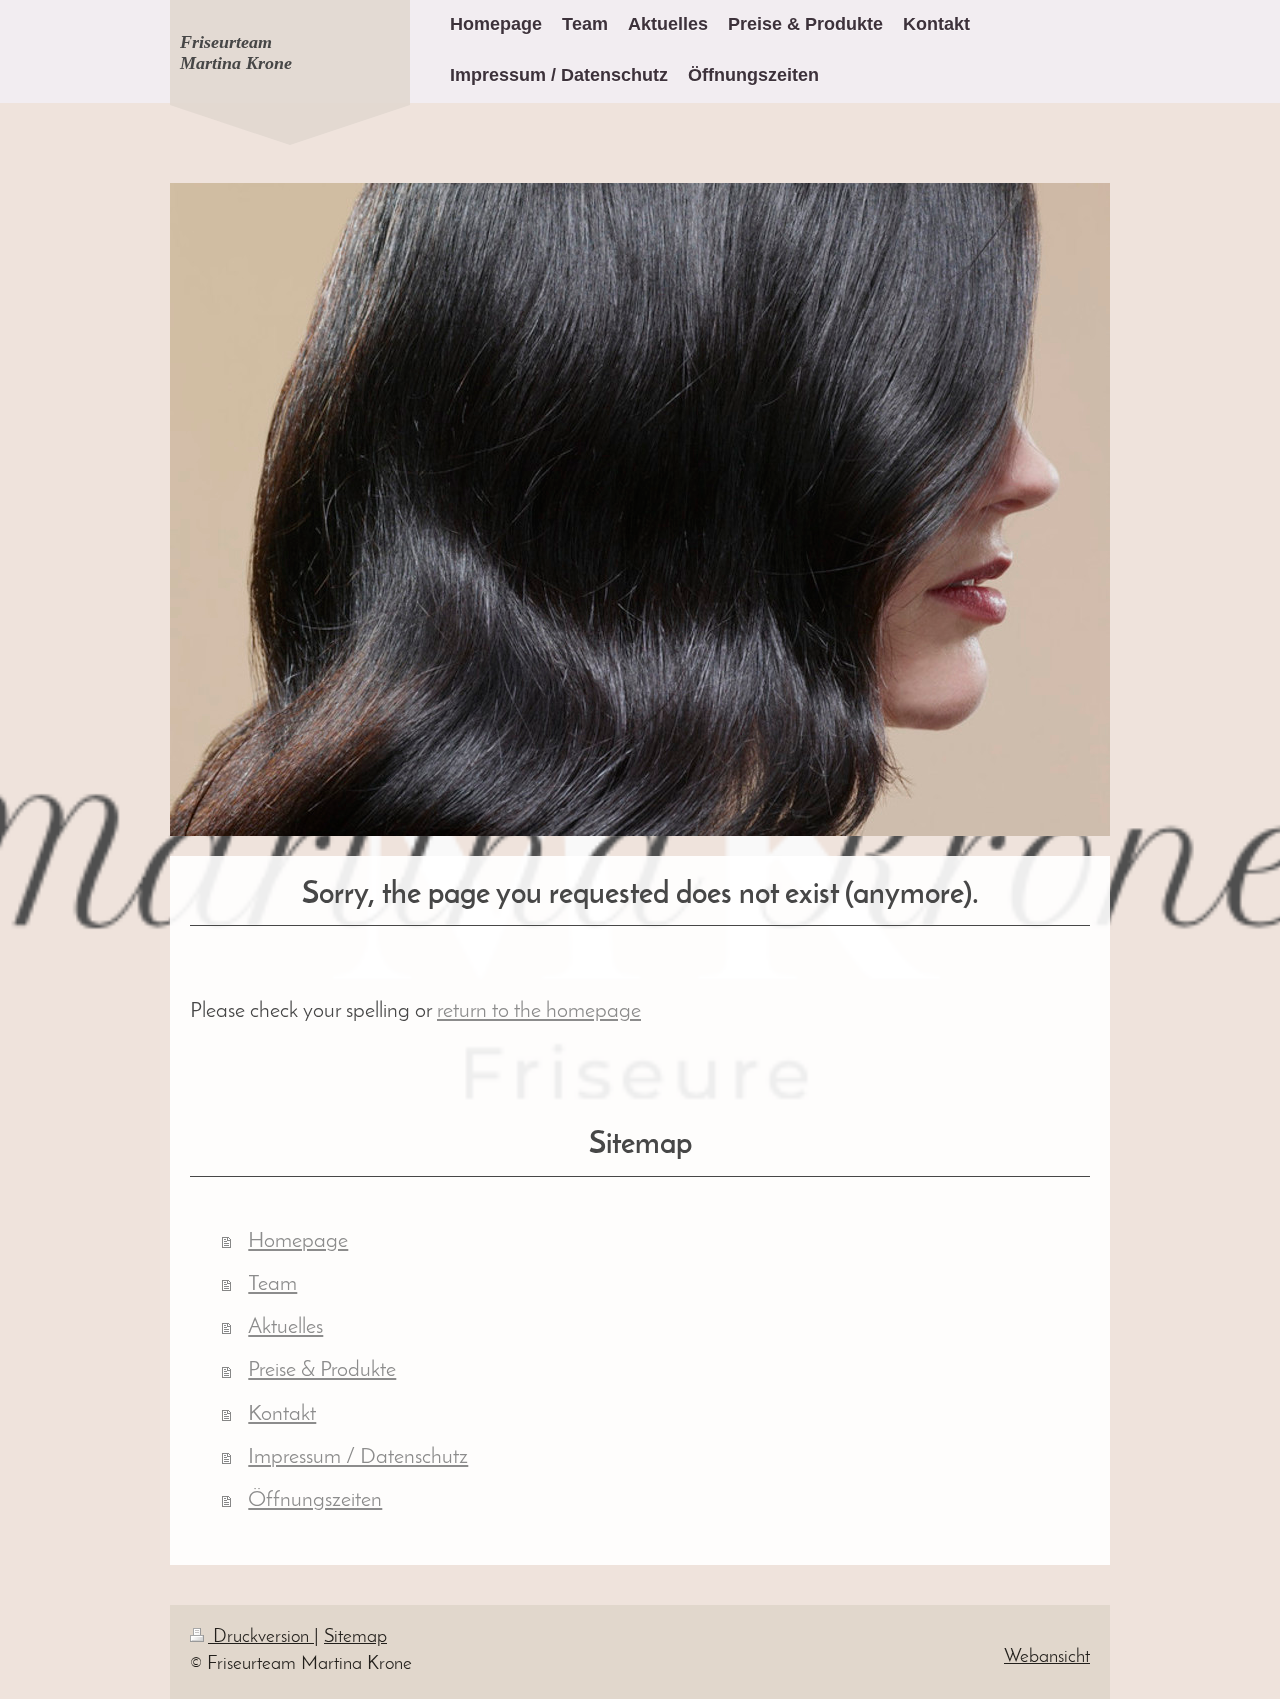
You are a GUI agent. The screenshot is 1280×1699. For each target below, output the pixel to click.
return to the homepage (539, 1011)
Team (272, 1284)
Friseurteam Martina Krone (236, 52)
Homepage (298, 1241)
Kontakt (282, 1414)
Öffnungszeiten (315, 1500)
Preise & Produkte (322, 1370)
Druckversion (261, 1637)
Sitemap (355, 1637)
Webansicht (1047, 1657)
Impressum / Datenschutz (358, 1457)
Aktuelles (285, 1327)
